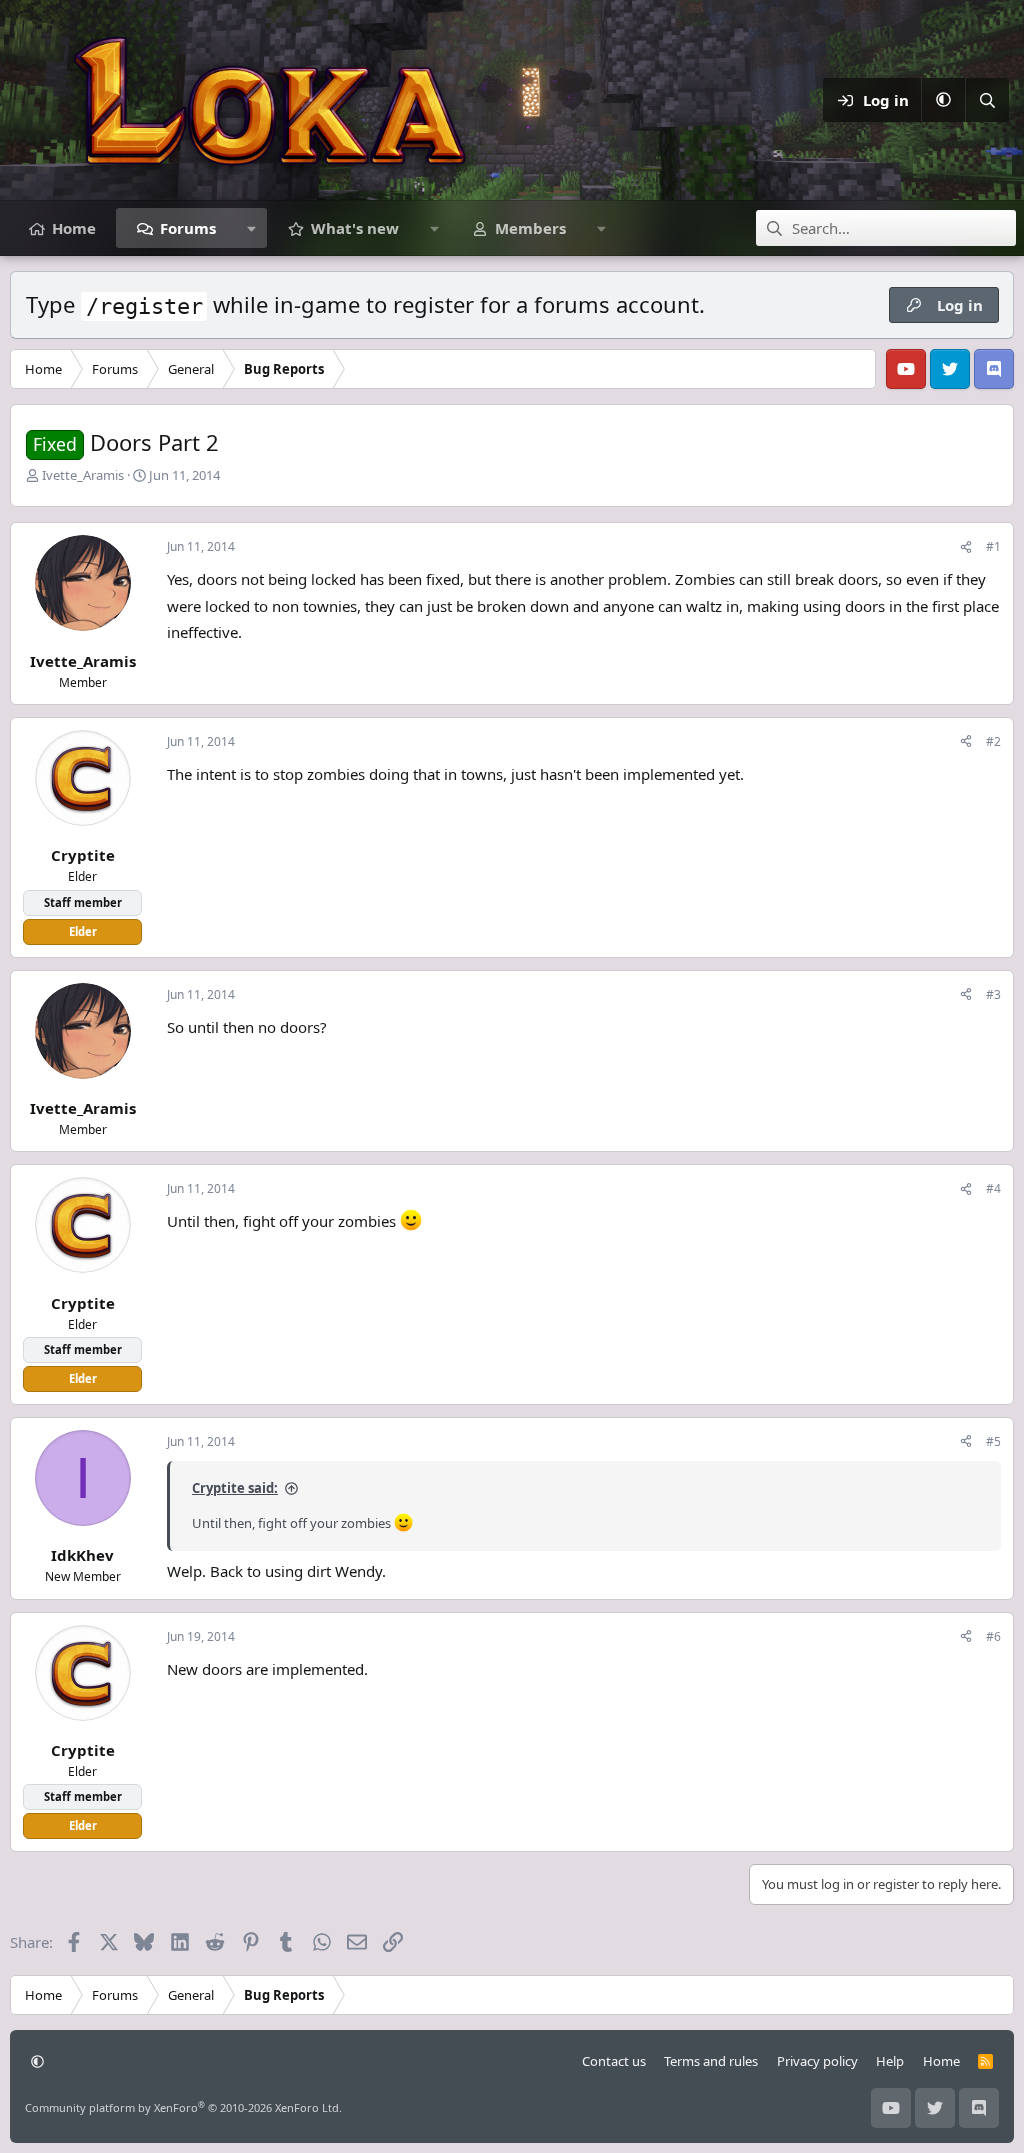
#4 (993, 1188)
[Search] (987, 100)
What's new (355, 228)
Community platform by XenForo (183, 2107)
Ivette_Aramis (83, 475)
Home (74, 228)
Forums (188, 228)
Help (890, 2061)
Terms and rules (711, 2061)
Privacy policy (817, 2061)
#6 (993, 1636)
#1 (993, 546)
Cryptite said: (235, 1488)
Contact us (614, 2061)
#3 (993, 994)
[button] (943, 100)
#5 (993, 1441)
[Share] (966, 546)
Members (530, 228)
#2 (993, 741)
